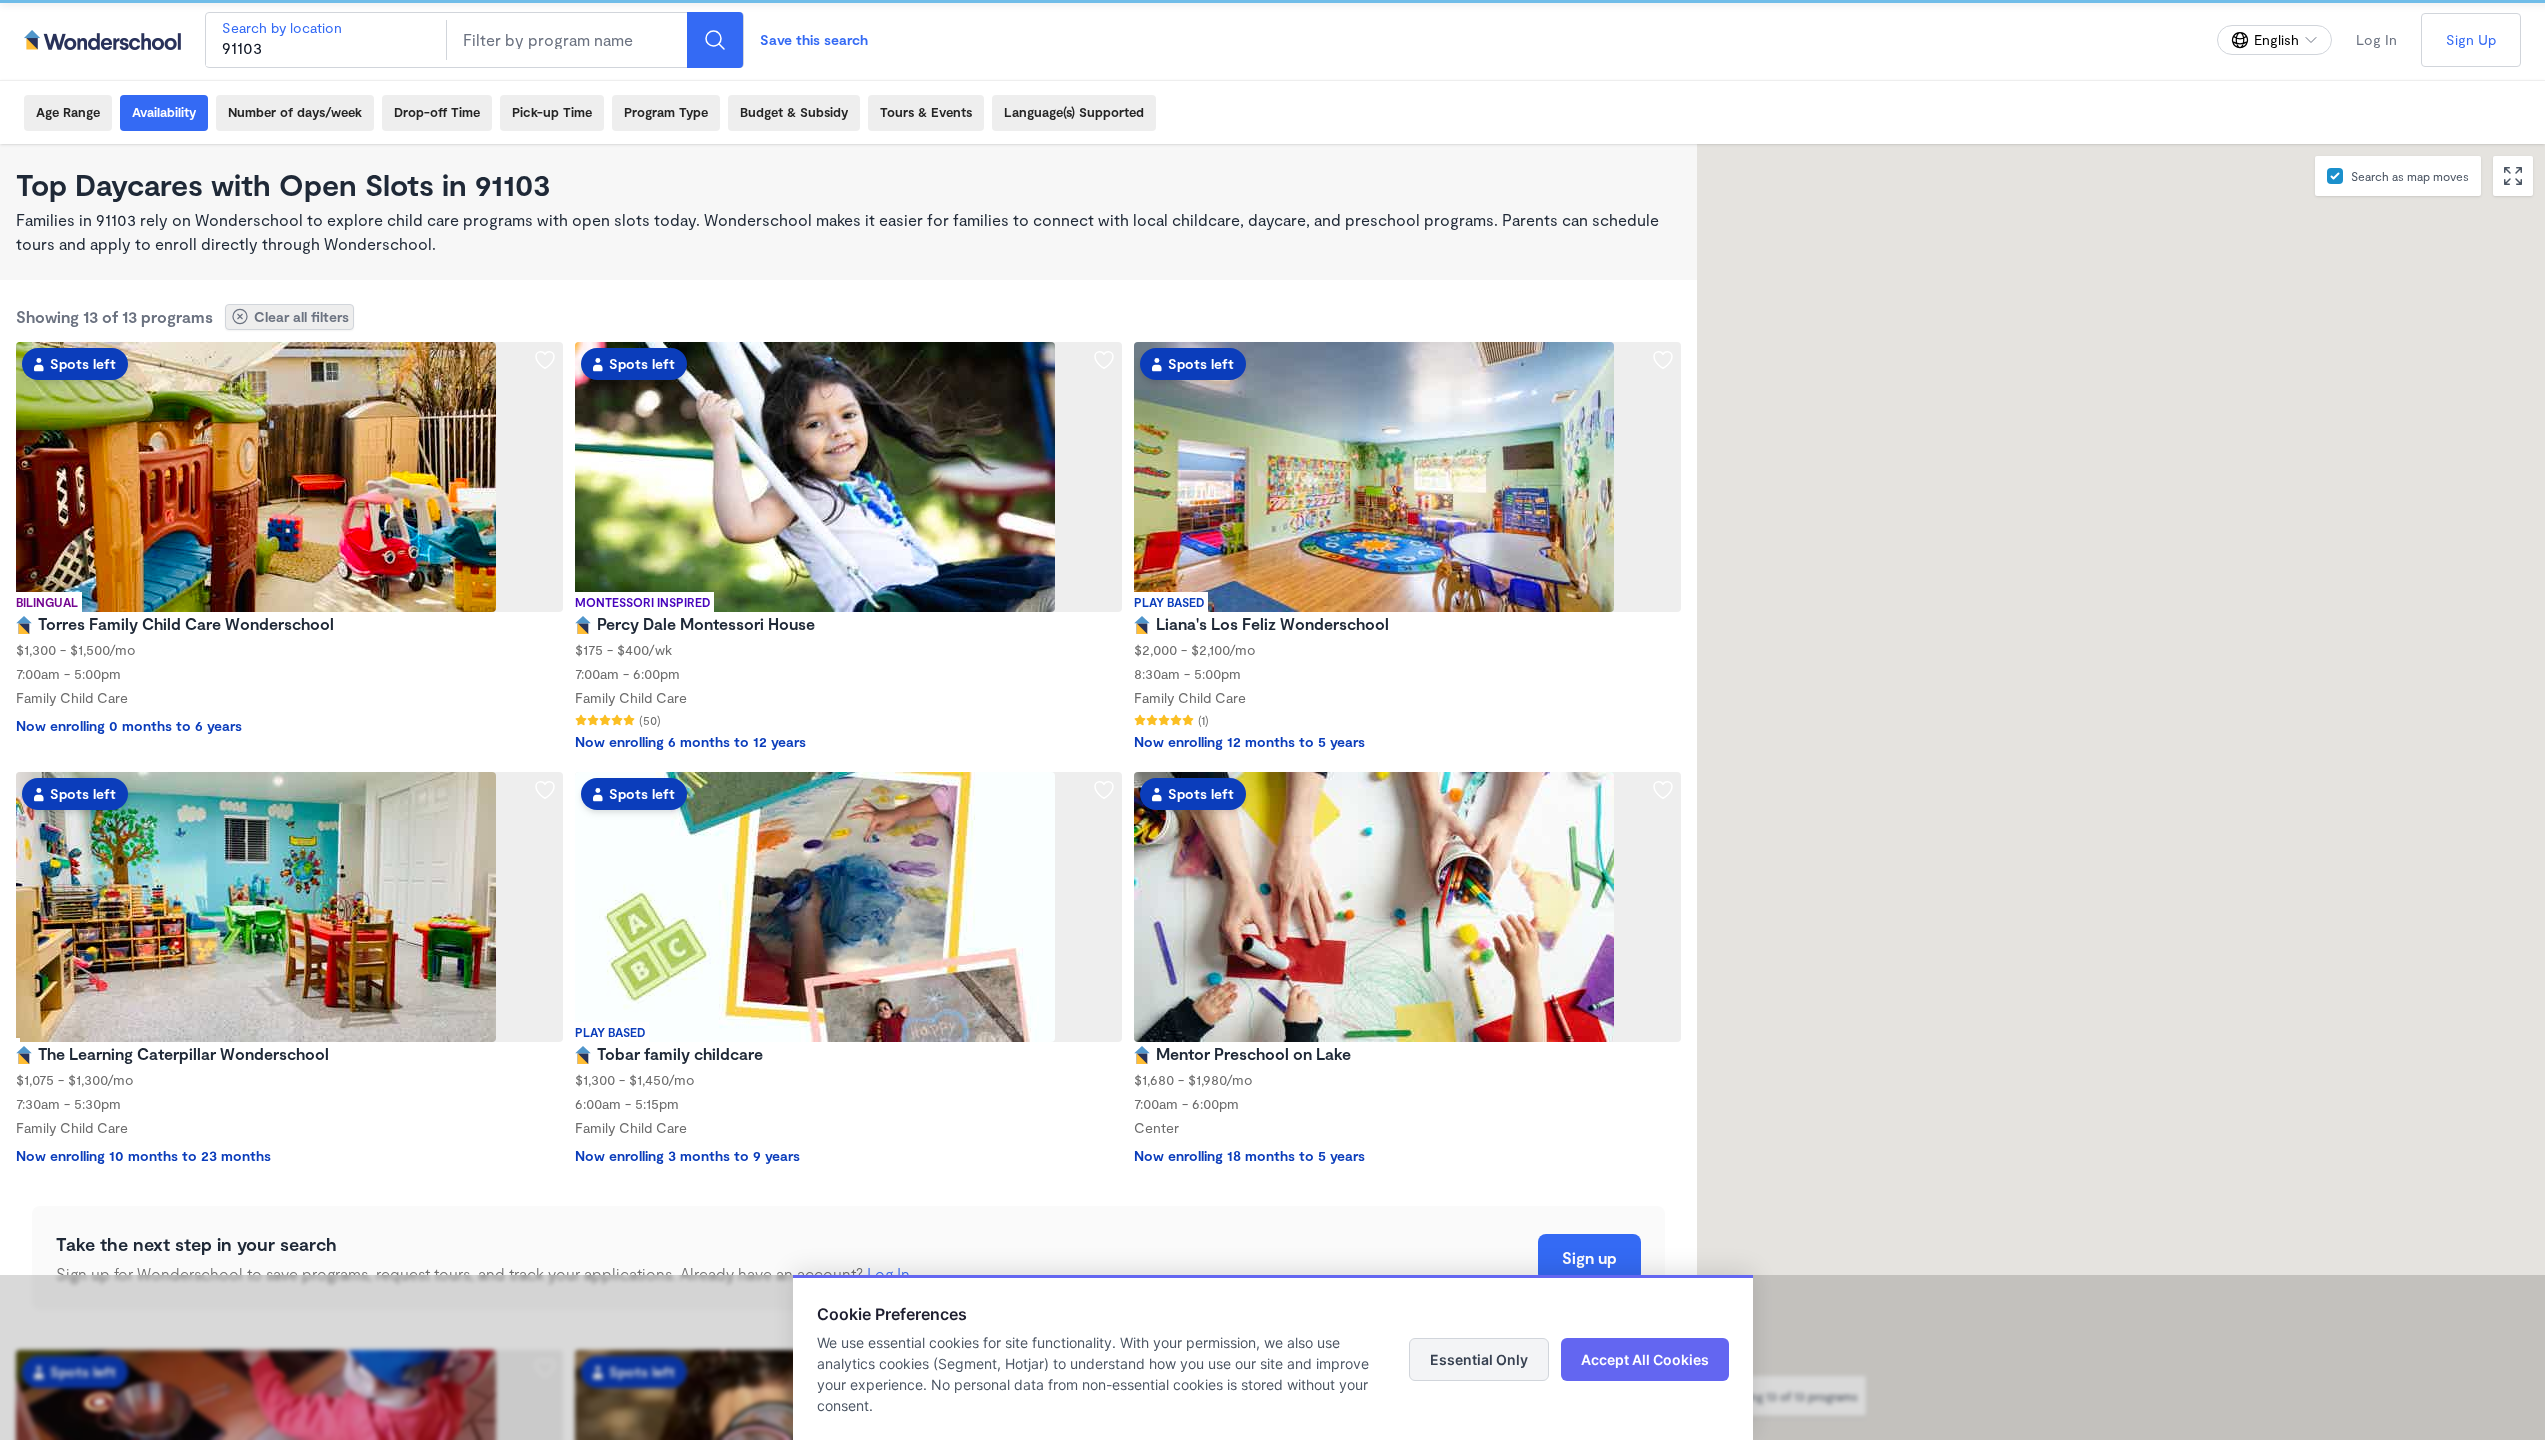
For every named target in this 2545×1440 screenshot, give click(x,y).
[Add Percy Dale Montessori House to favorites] (1104, 360)
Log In (2376, 39)
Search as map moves (2410, 176)
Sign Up (2471, 39)
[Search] (715, 40)
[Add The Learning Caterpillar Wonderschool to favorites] (545, 790)
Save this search (814, 39)
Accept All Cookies (1645, 1359)
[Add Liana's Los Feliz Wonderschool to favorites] (1663, 360)
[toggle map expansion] (2513, 176)
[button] (1919, 800)
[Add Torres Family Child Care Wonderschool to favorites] (545, 360)
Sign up (1589, 1257)
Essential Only (1479, 1359)
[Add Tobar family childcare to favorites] (1104, 790)
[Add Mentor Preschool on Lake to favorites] (1663, 790)
